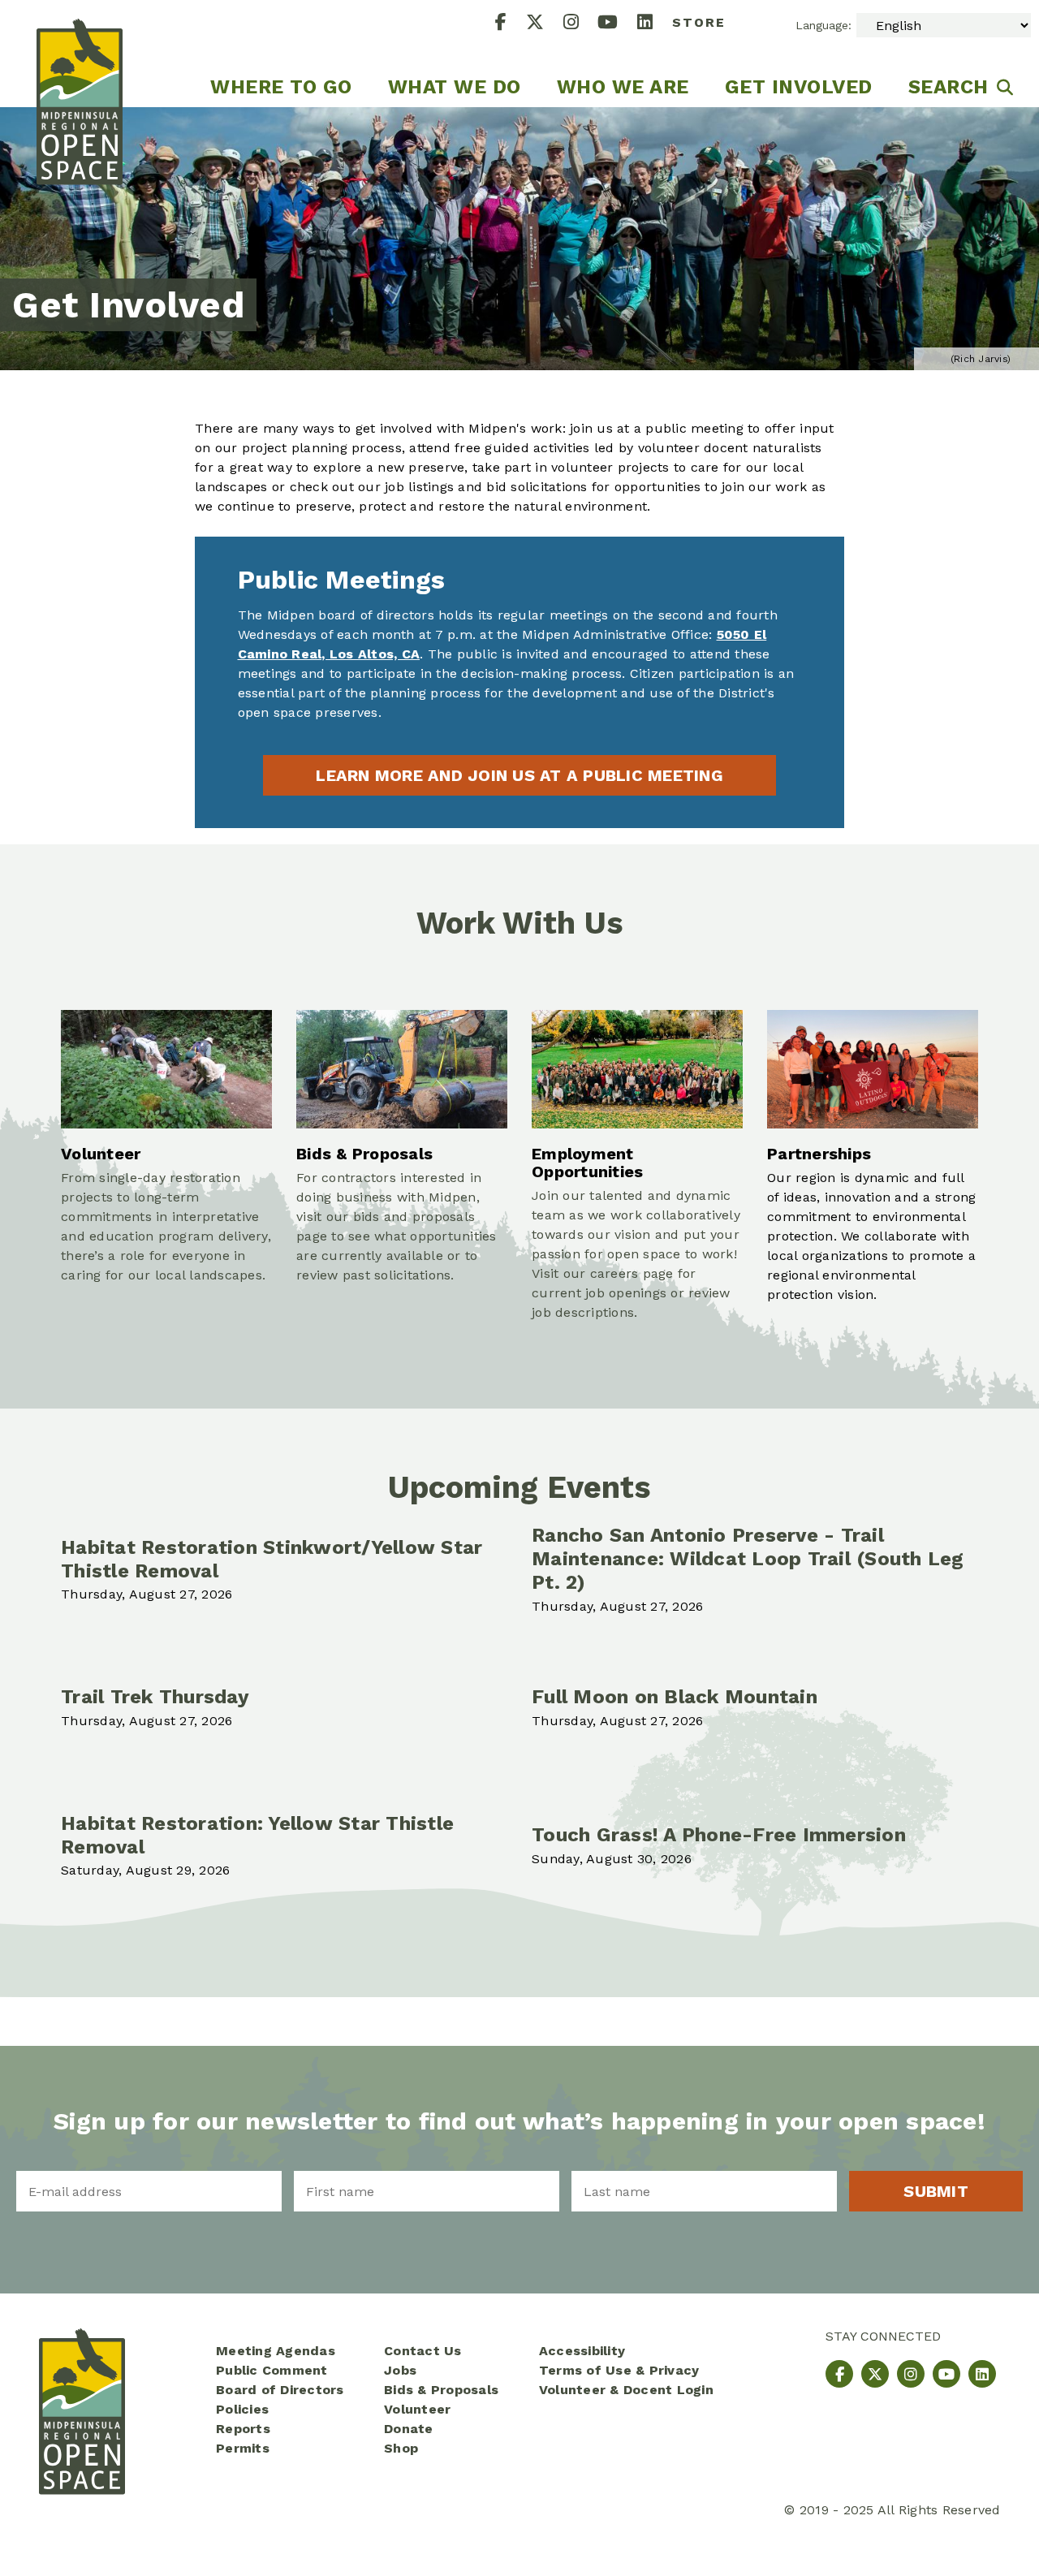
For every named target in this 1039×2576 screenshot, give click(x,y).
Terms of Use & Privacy (619, 2370)
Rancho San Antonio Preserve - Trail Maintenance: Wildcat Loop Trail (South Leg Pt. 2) (748, 1559)
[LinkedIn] (655, 24)
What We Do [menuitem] (455, 87)
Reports (243, 2429)
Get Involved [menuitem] (799, 87)
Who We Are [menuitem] (623, 87)
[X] (545, 24)
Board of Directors (280, 2390)
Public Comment (272, 2370)
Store (699, 22)
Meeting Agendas (276, 2351)
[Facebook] (511, 24)
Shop (401, 2448)
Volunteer (417, 2409)
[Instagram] (581, 24)
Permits (243, 2448)
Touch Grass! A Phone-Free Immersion (719, 1835)
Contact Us (423, 2351)
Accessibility (582, 2351)
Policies (242, 2409)
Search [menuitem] (948, 87)
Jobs (400, 2370)
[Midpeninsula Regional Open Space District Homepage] (80, 54)
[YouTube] (617, 24)
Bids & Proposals (441, 2390)
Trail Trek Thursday (155, 1697)
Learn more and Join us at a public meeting (519, 775)
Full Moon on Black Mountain (675, 1697)
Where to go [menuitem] (281, 87)
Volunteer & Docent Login (626, 2390)
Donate (409, 2429)
